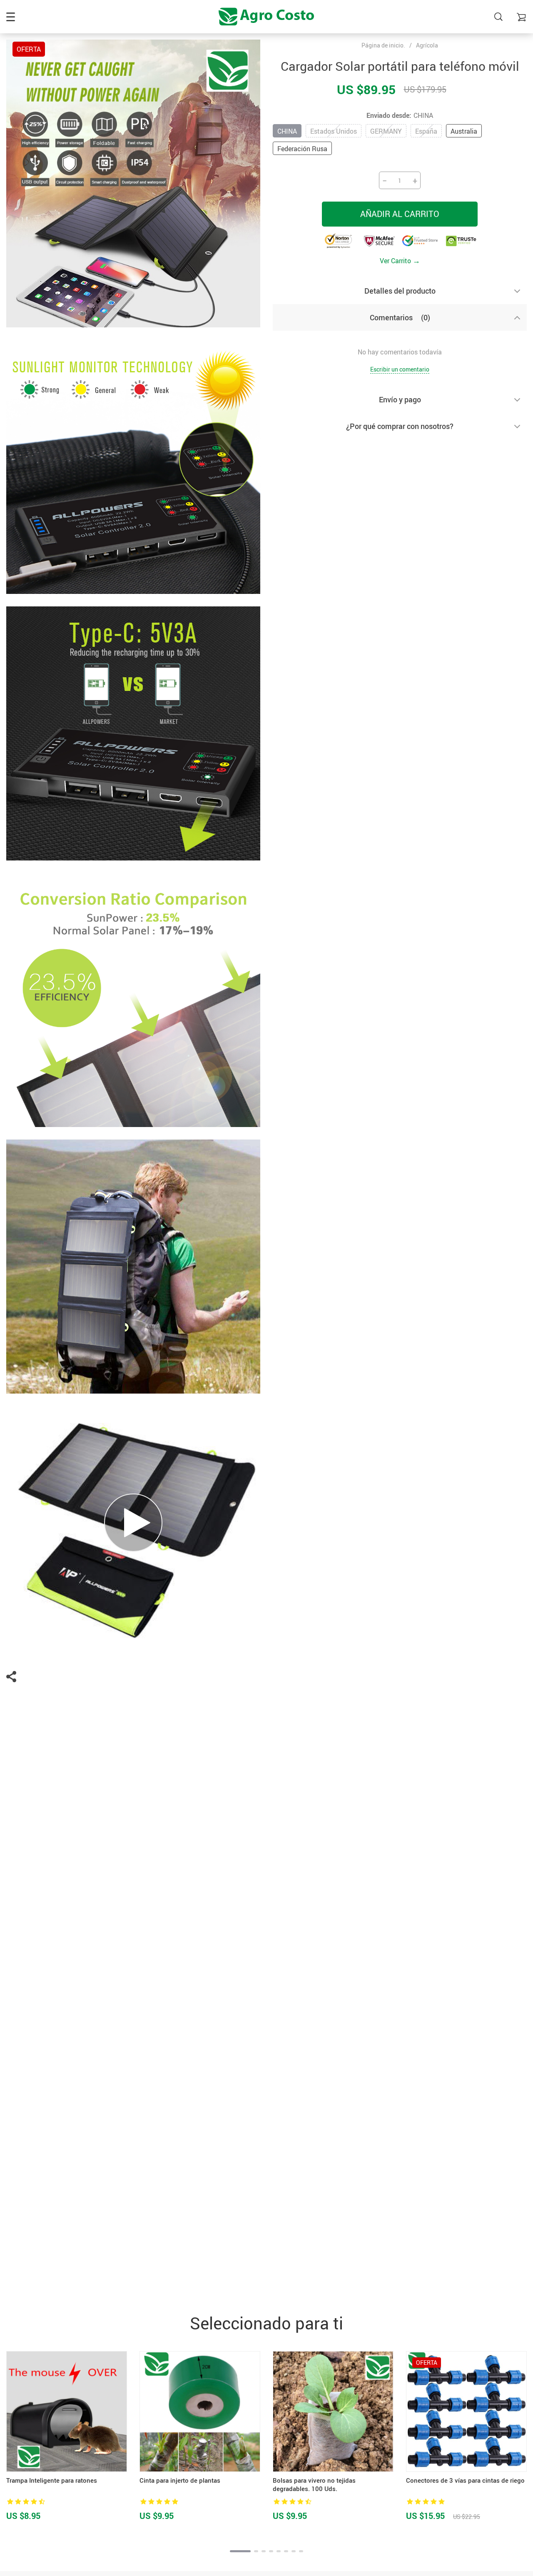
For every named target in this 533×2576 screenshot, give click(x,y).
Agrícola (427, 45)
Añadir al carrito (400, 214)
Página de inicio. (383, 45)
